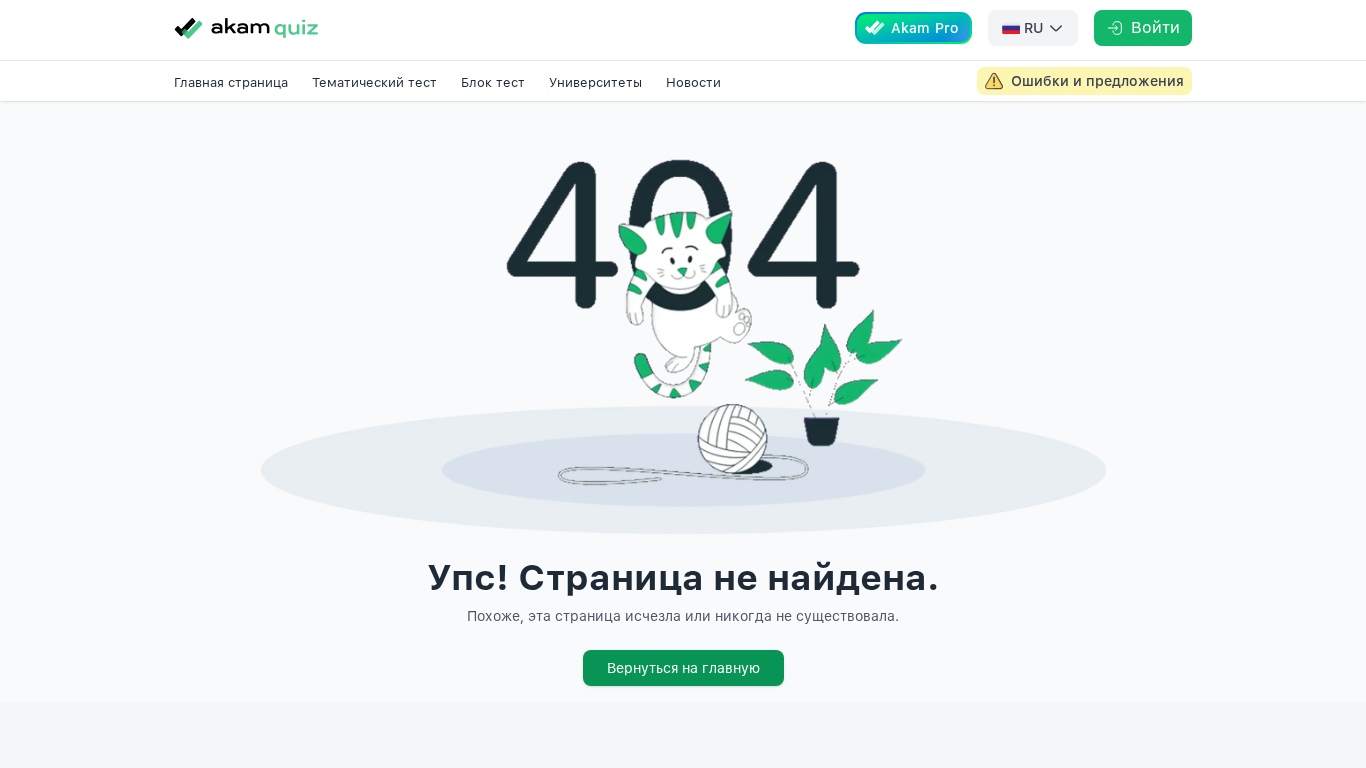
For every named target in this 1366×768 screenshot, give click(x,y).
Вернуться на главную (683, 668)
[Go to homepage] (246, 28)
